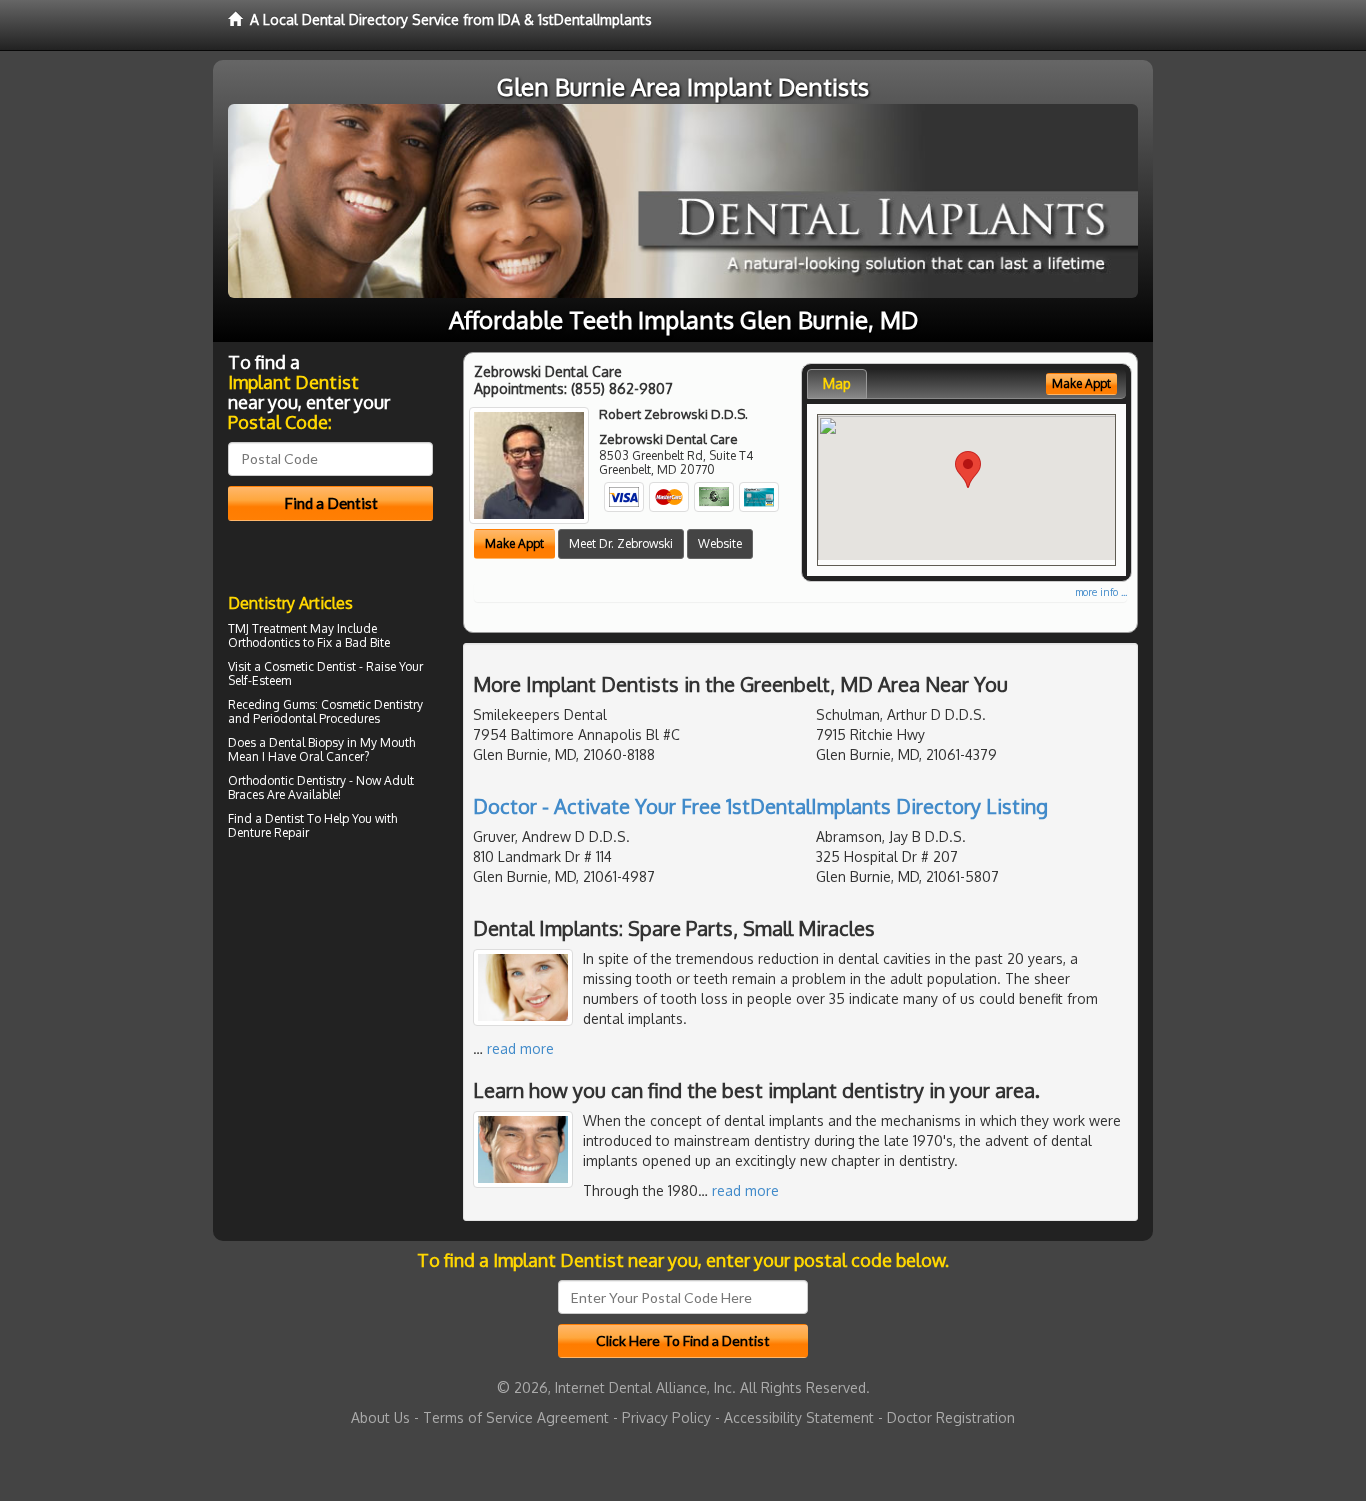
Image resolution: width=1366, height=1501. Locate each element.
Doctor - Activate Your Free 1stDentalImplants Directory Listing (760, 806)
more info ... (1101, 592)
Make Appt (514, 543)
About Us (380, 1417)
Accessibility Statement (799, 1417)
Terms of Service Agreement (516, 1417)
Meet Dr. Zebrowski (621, 543)
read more (520, 1048)
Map (837, 383)
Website (720, 543)
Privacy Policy (666, 1417)
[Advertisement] (330, 1020)
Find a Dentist (266, 818)
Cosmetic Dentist (310, 666)
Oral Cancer (331, 756)
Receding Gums (271, 704)
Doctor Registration (951, 1417)
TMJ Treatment (267, 628)
